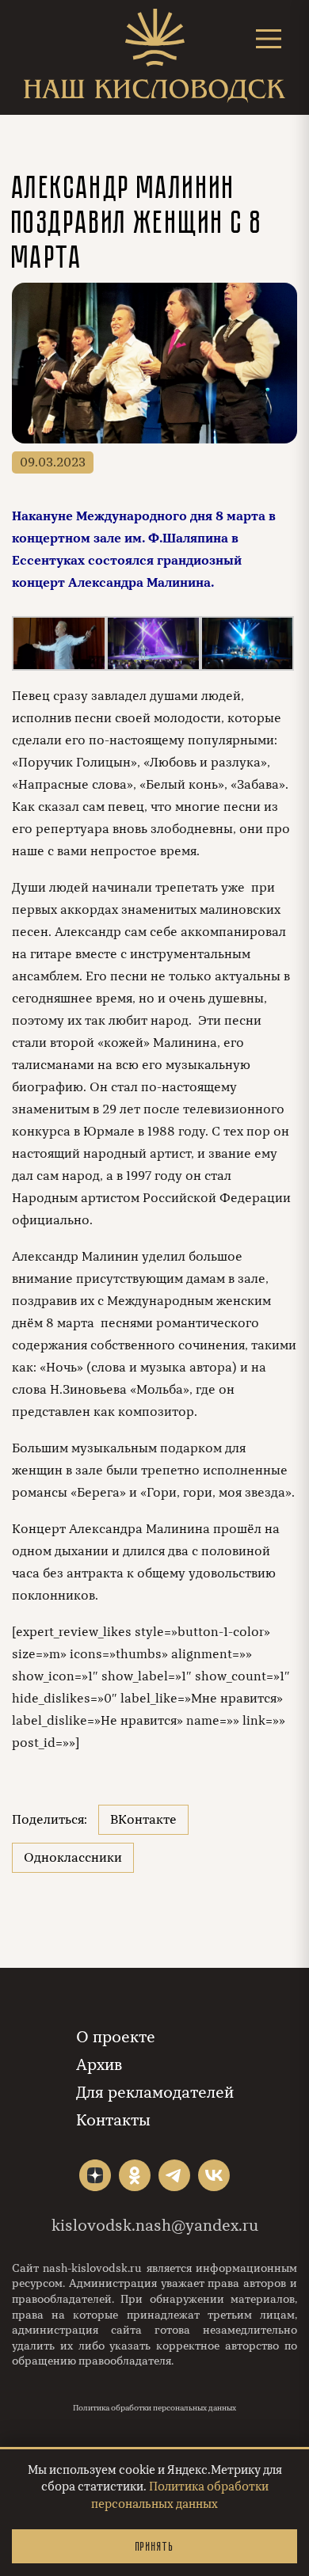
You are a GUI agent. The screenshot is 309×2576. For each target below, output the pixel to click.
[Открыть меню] (269, 38)
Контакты (113, 2120)
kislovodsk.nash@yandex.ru (155, 2226)
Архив (99, 2065)
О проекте (116, 2037)
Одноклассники (73, 1858)
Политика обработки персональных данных (154, 2408)
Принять (154, 2546)
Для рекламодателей (155, 2093)
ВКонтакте (143, 1820)
